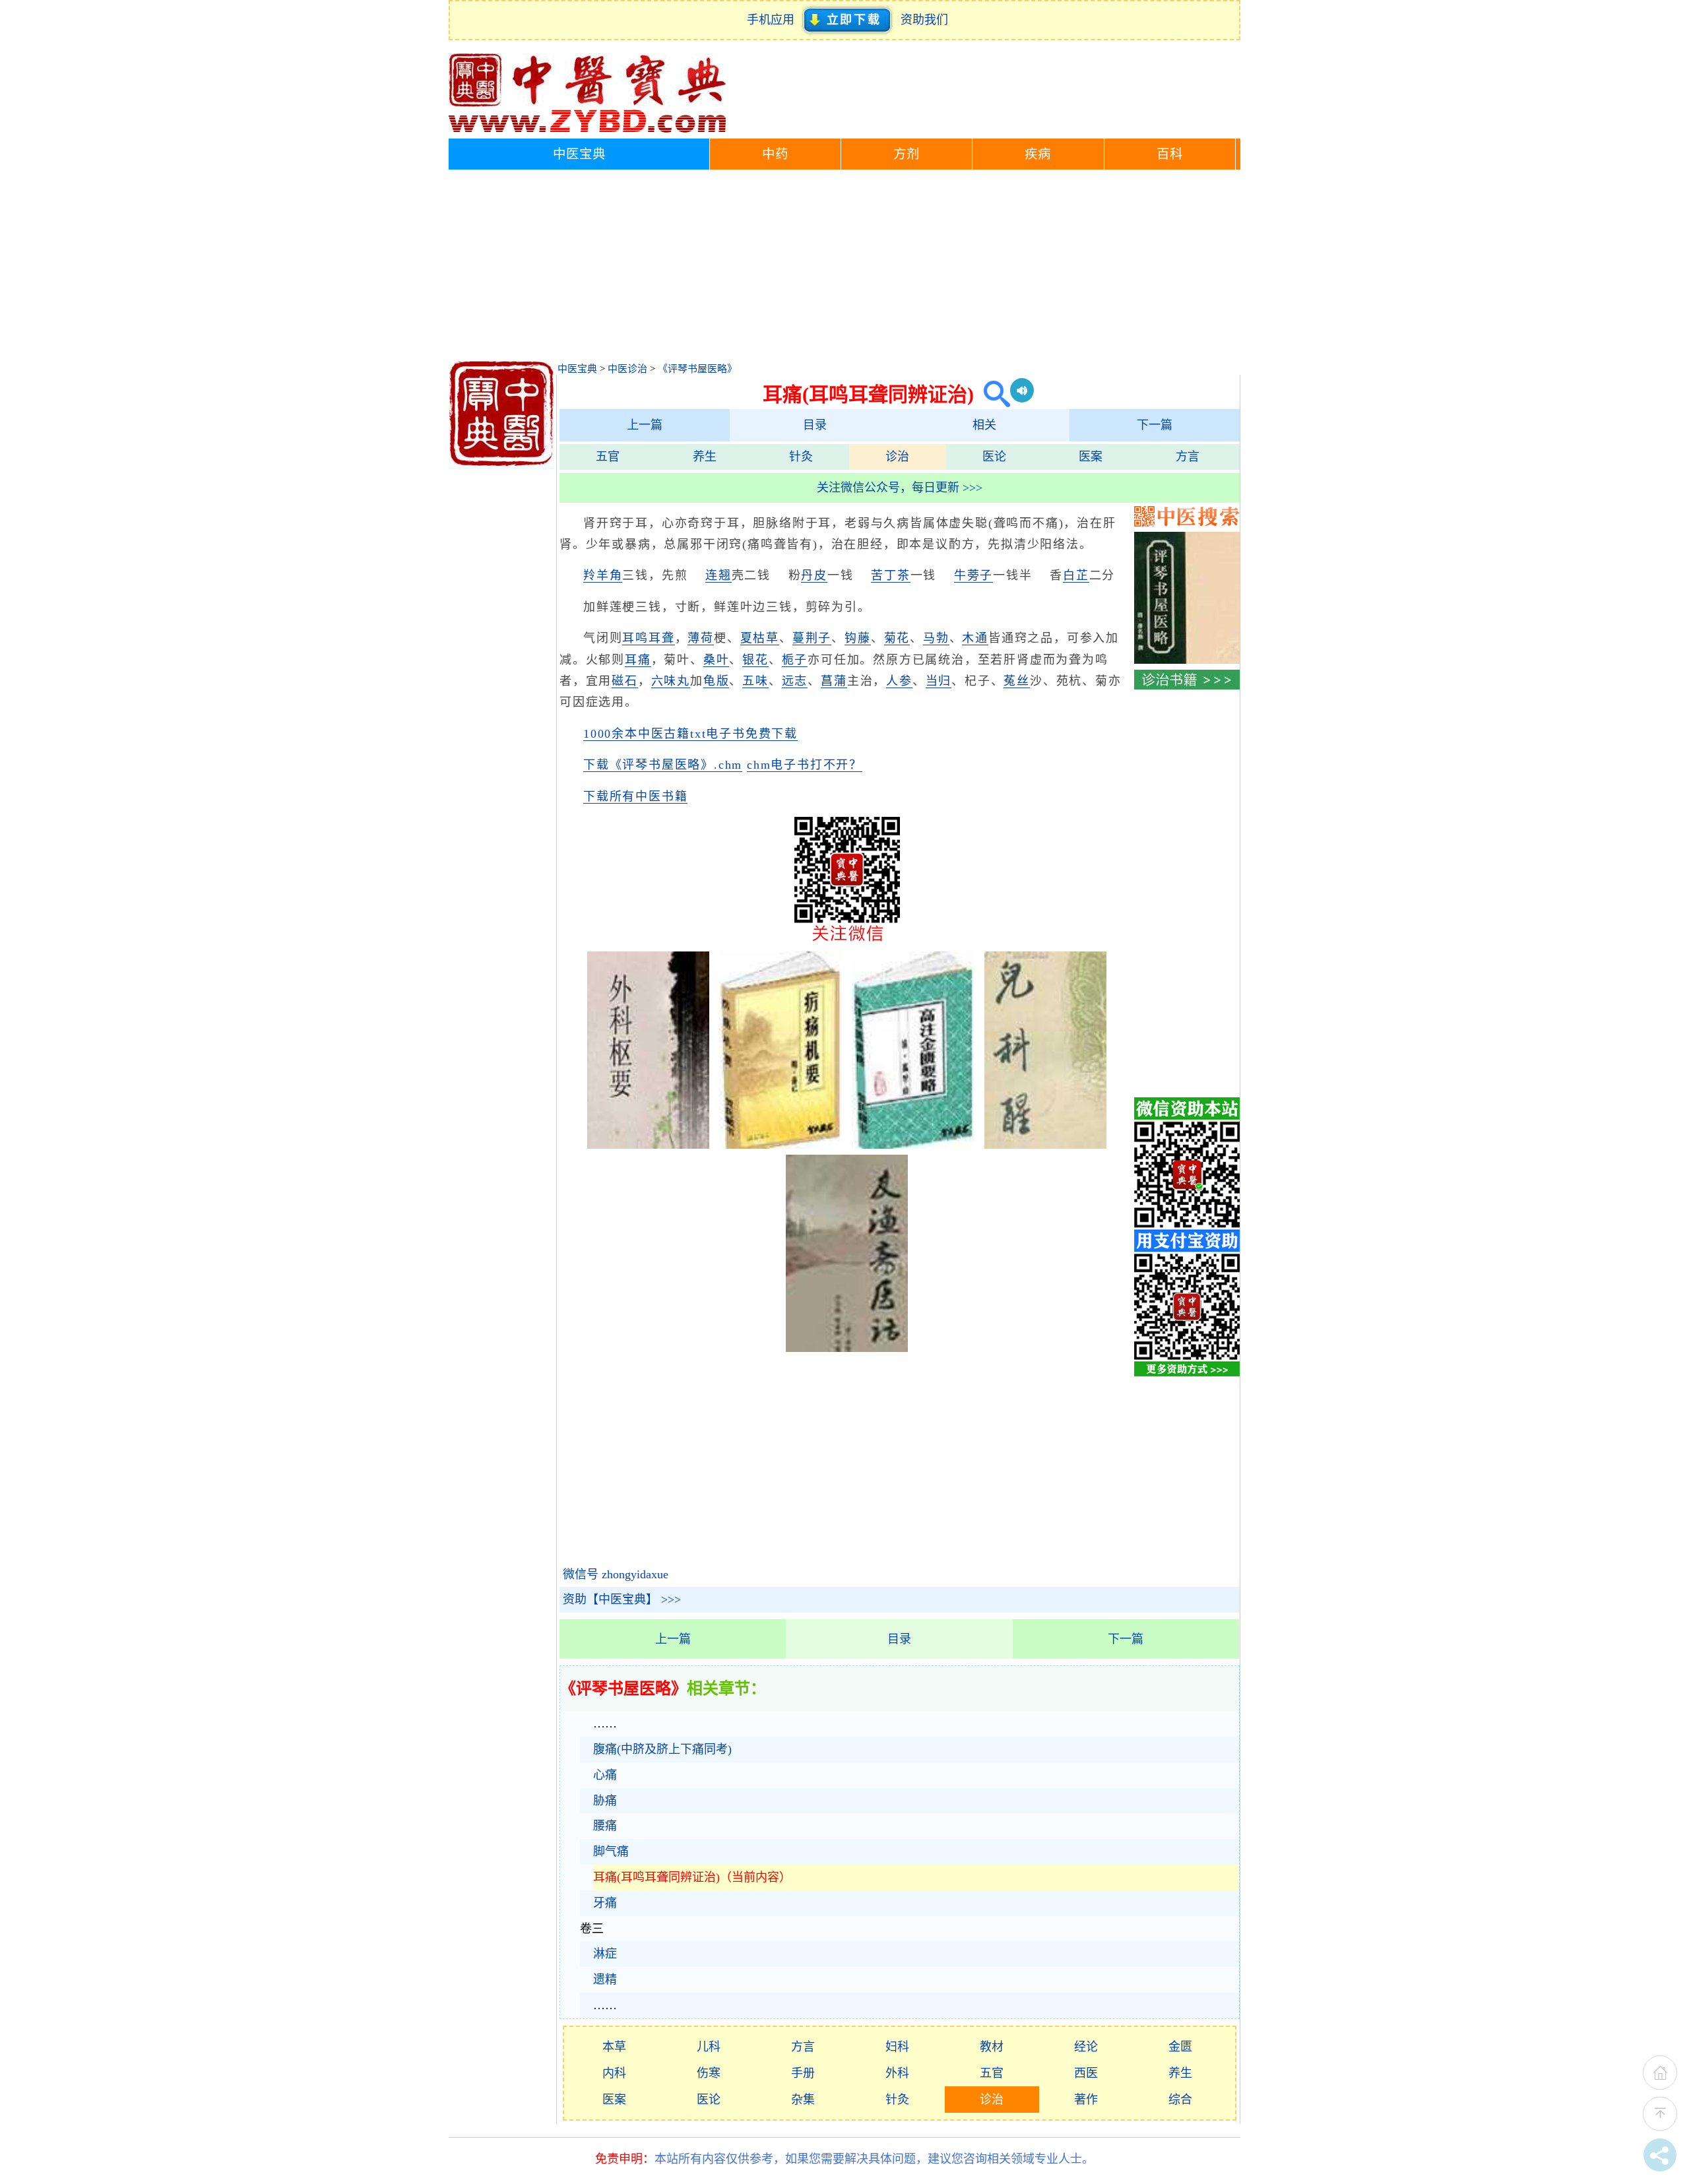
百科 (1170, 154)
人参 (899, 681)
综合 (1180, 2100)
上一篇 (645, 425)
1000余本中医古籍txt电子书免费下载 (690, 734)
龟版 (717, 681)
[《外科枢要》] (649, 1145)
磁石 (625, 681)
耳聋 (662, 638)
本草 (614, 2047)
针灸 (801, 457)
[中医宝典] (587, 129)
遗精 (605, 1979)
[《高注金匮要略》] (913, 1145)
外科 (897, 2073)
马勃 (936, 638)
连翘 (718, 575)
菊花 (897, 638)
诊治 (897, 457)
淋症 (605, 1954)
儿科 (709, 2047)
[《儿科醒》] (1046, 1145)
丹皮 (814, 575)
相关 (984, 425)
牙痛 (605, 1903)
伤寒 (709, 2073)
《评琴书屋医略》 (697, 369)
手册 (803, 2073)
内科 (614, 2073)
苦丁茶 (890, 575)
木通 (975, 638)
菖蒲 (834, 681)
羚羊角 (603, 575)
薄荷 (701, 638)
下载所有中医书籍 (635, 796)
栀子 (795, 660)
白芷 (1076, 575)
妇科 (897, 2047)
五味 (755, 681)
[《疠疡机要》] (781, 1145)
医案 (1091, 457)
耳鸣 (635, 638)
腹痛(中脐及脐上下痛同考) (662, 1749)
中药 (775, 154)
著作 (1086, 2100)
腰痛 (605, 1826)
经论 (1086, 2047)
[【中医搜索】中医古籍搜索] (1187, 523)
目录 (815, 425)
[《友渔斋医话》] (847, 1348)
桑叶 (717, 660)
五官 (608, 457)
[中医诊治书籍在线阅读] (1187, 686)
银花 (755, 660)
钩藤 (858, 638)
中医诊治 (627, 369)
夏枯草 (760, 638)
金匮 (1180, 2047)
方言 (1188, 457)
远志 (795, 681)
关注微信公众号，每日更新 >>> (900, 488)
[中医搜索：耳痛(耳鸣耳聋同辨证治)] (992, 394)
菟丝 (1017, 681)
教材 (992, 2047)
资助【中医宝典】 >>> (622, 1599)
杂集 (803, 2100)
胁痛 (605, 1801)
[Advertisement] (844, 269)
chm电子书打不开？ (805, 765)
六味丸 (671, 681)
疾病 (1038, 154)
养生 (705, 457)
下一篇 (1155, 425)
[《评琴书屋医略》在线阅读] (1187, 660)
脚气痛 (611, 1851)
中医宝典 (579, 154)
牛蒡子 (973, 575)
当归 (939, 681)
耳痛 (638, 660)
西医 (1086, 2073)
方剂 (907, 154)
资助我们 (924, 20)
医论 (994, 457)
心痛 (605, 1775)
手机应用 (774, 20)
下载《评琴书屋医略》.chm (663, 765)
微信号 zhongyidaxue (616, 1574)
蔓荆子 (812, 638)
